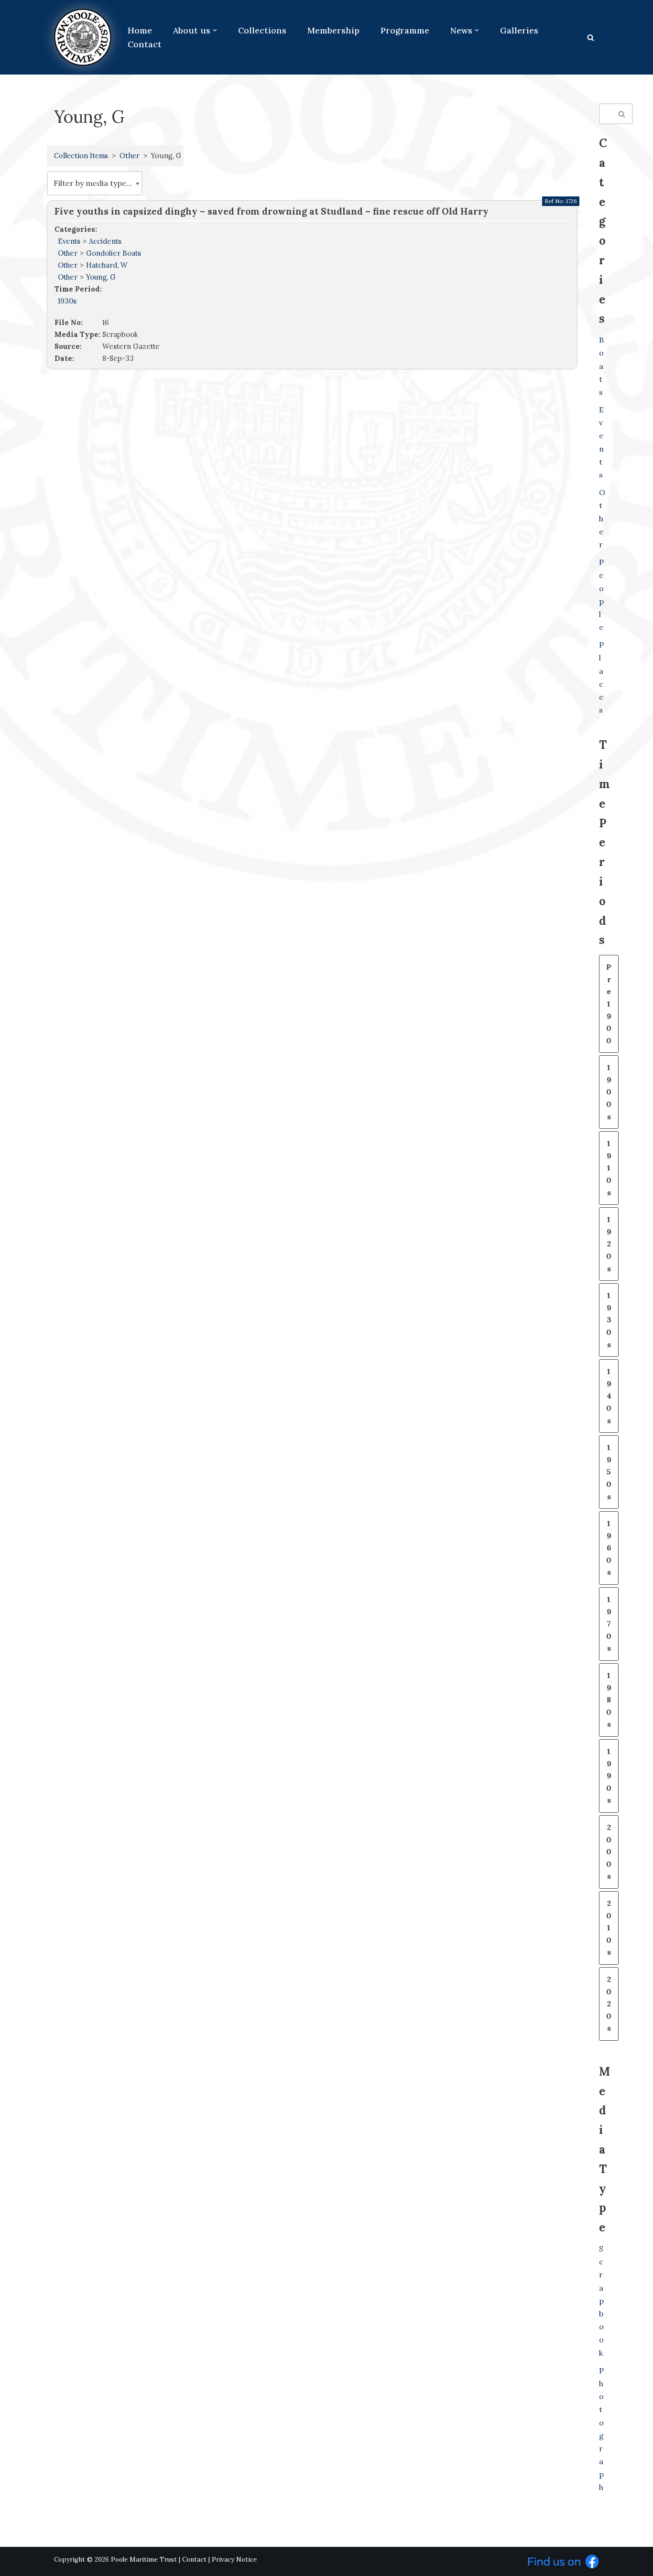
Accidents (105, 241)
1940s (609, 1396)
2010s (609, 1927)
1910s (609, 1168)
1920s (609, 1244)
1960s (609, 1548)
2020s (609, 2003)
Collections (262, 30)
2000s (609, 1851)
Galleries (519, 30)
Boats (601, 366)
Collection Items (81, 156)
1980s (609, 1699)
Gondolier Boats (114, 253)
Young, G (101, 277)
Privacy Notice (234, 2560)
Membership (333, 30)
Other (130, 156)
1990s (609, 1775)
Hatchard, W (107, 265)
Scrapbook (601, 2301)
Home (140, 30)
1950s (609, 1472)
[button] (215, 30)
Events (69, 241)
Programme (405, 30)
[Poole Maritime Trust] (83, 37)
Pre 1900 (609, 1004)
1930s (67, 301)
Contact (145, 44)
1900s (609, 1092)
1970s (609, 1624)
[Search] (591, 38)
